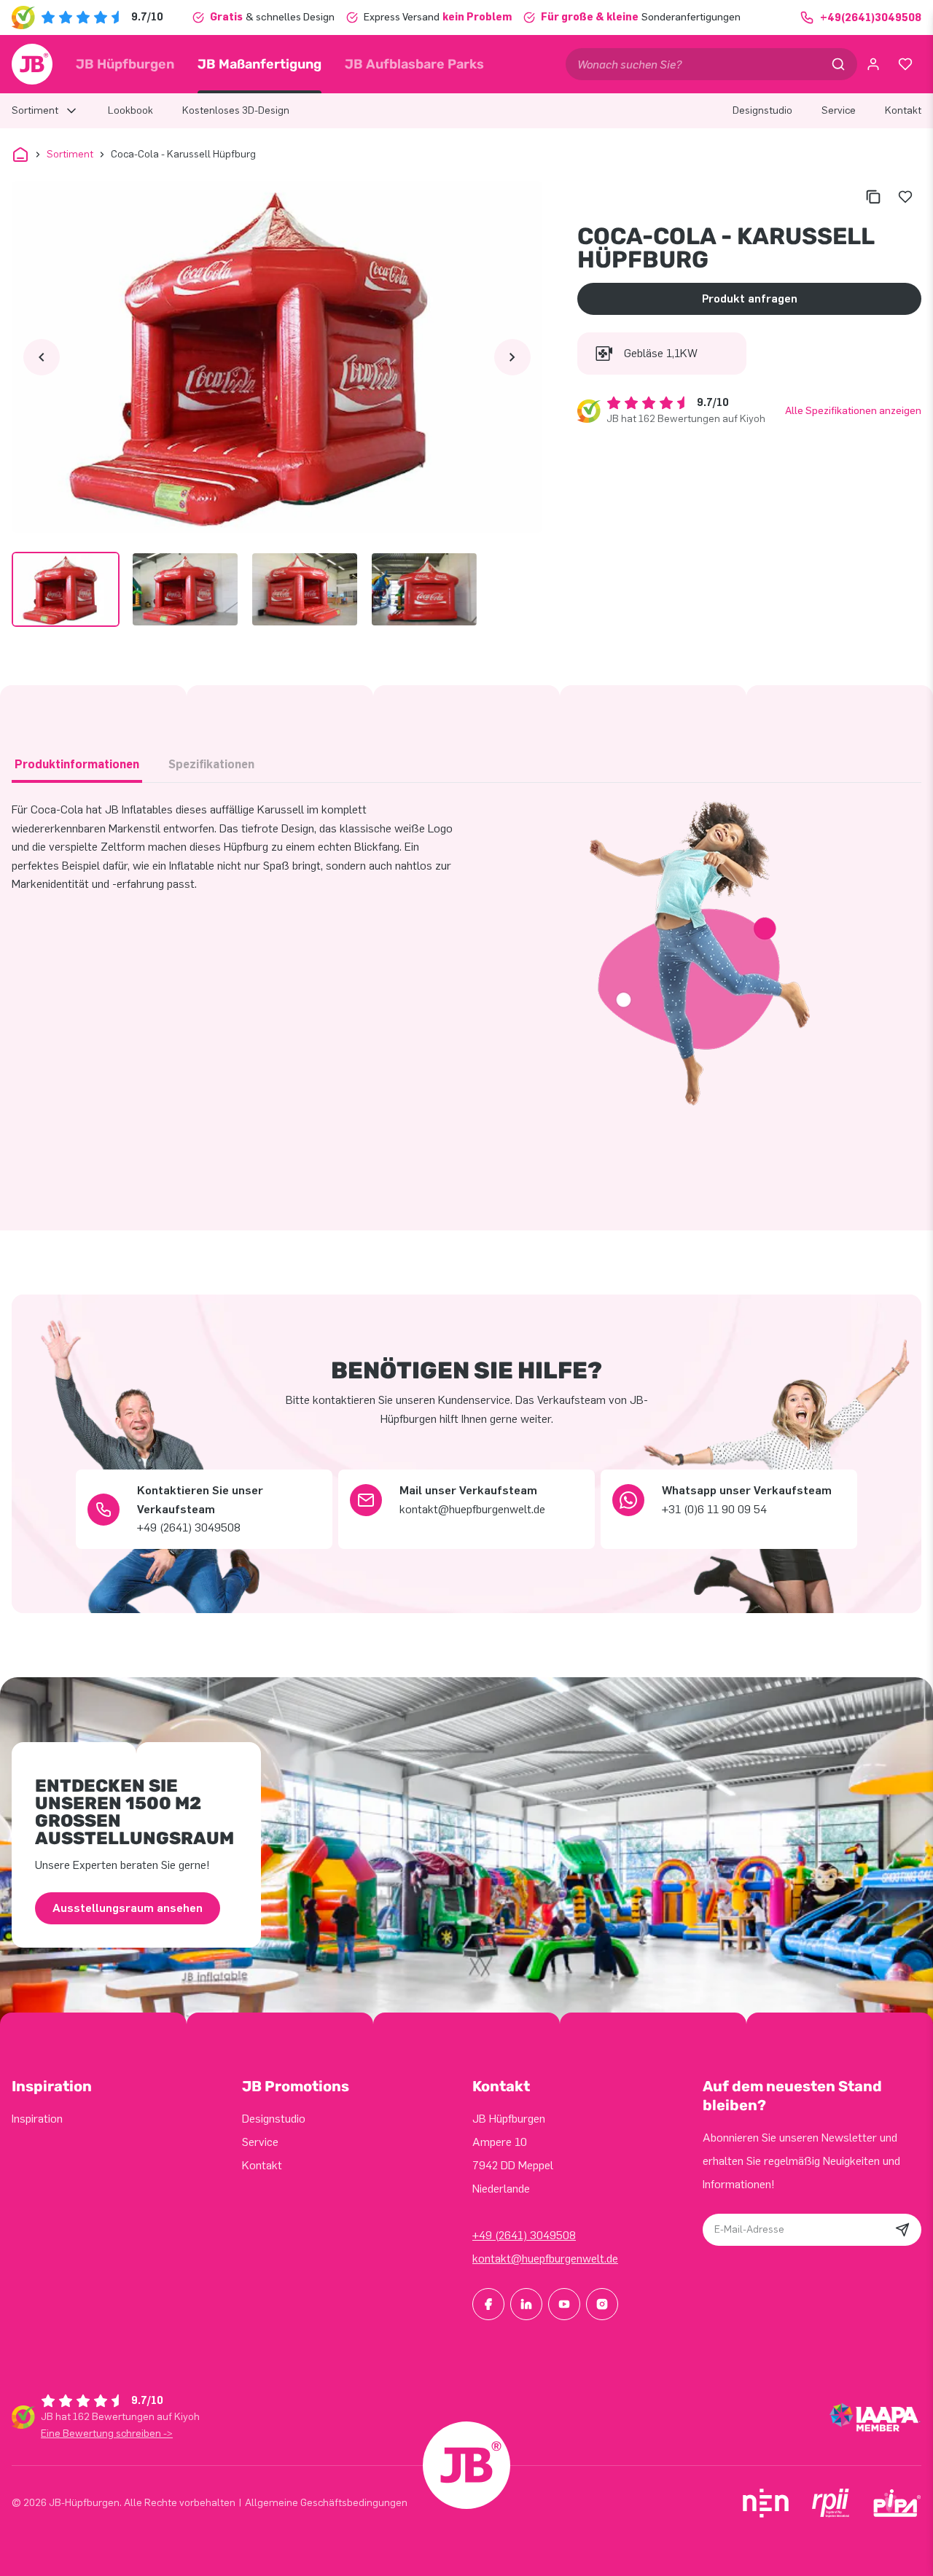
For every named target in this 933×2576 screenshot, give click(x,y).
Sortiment (70, 154)
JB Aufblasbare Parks (414, 64)
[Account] (873, 64)
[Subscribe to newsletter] (902, 2230)
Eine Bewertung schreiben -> (107, 2433)
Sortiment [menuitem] (35, 110)
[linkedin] (526, 2304)
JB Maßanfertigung (259, 64)
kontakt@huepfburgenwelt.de (545, 2259)
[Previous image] (42, 357)
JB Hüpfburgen (125, 64)
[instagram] (602, 2304)
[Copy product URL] (873, 197)
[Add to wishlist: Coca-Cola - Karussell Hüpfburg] (905, 197)
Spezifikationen (211, 764)
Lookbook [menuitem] (130, 110)
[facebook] (488, 2304)
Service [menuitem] (839, 110)
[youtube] (564, 2304)
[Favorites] (905, 64)
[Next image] (512, 357)
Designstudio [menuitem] (762, 110)
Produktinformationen (77, 764)
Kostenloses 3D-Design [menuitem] (236, 110)
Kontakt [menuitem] (903, 110)
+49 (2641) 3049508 (524, 2235)
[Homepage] (32, 64)
